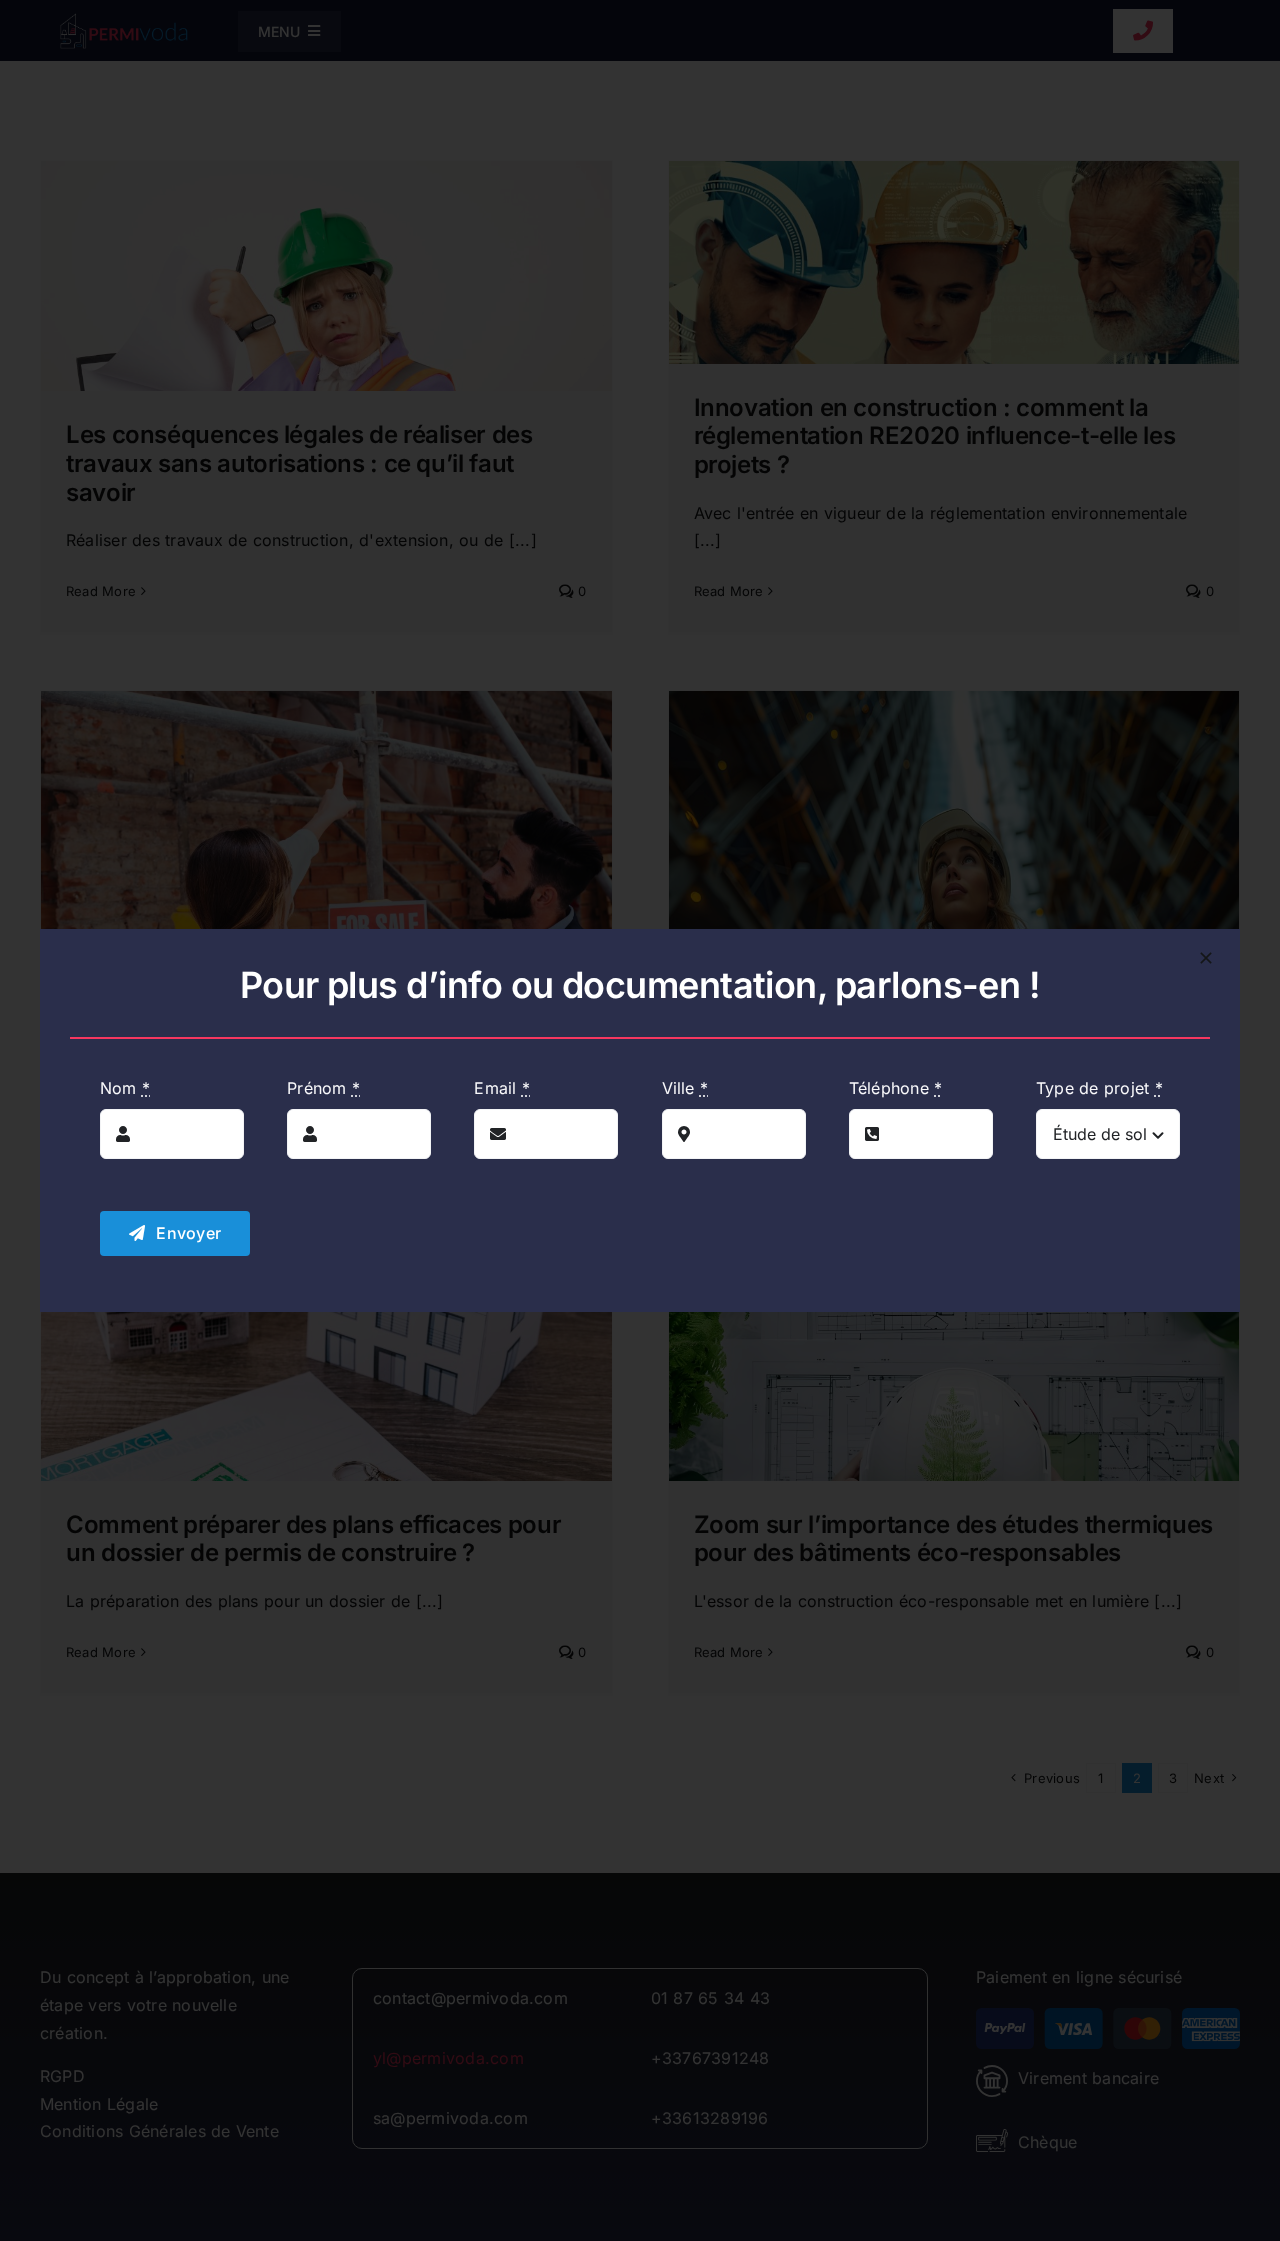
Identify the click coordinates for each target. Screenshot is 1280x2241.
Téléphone (896, 1088)
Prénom (323, 1088)
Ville (685, 1088)
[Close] (1206, 958)
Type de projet (1099, 1088)
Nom (125, 1088)
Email (502, 1088)
